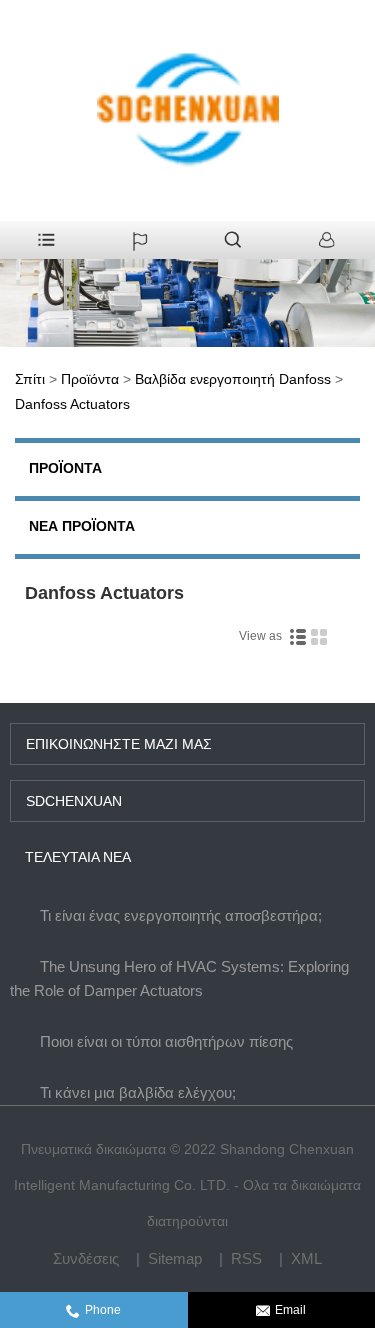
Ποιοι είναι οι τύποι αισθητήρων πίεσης (166, 1041)
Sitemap (175, 1258)
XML (306, 1258)
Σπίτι (30, 379)
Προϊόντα (90, 379)
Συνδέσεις (86, 1258)
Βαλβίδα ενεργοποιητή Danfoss (233, 379)
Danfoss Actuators (72, 404)
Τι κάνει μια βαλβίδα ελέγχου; (138, 1092)
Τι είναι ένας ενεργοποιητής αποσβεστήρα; (181, 915)
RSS (246, 1258)
